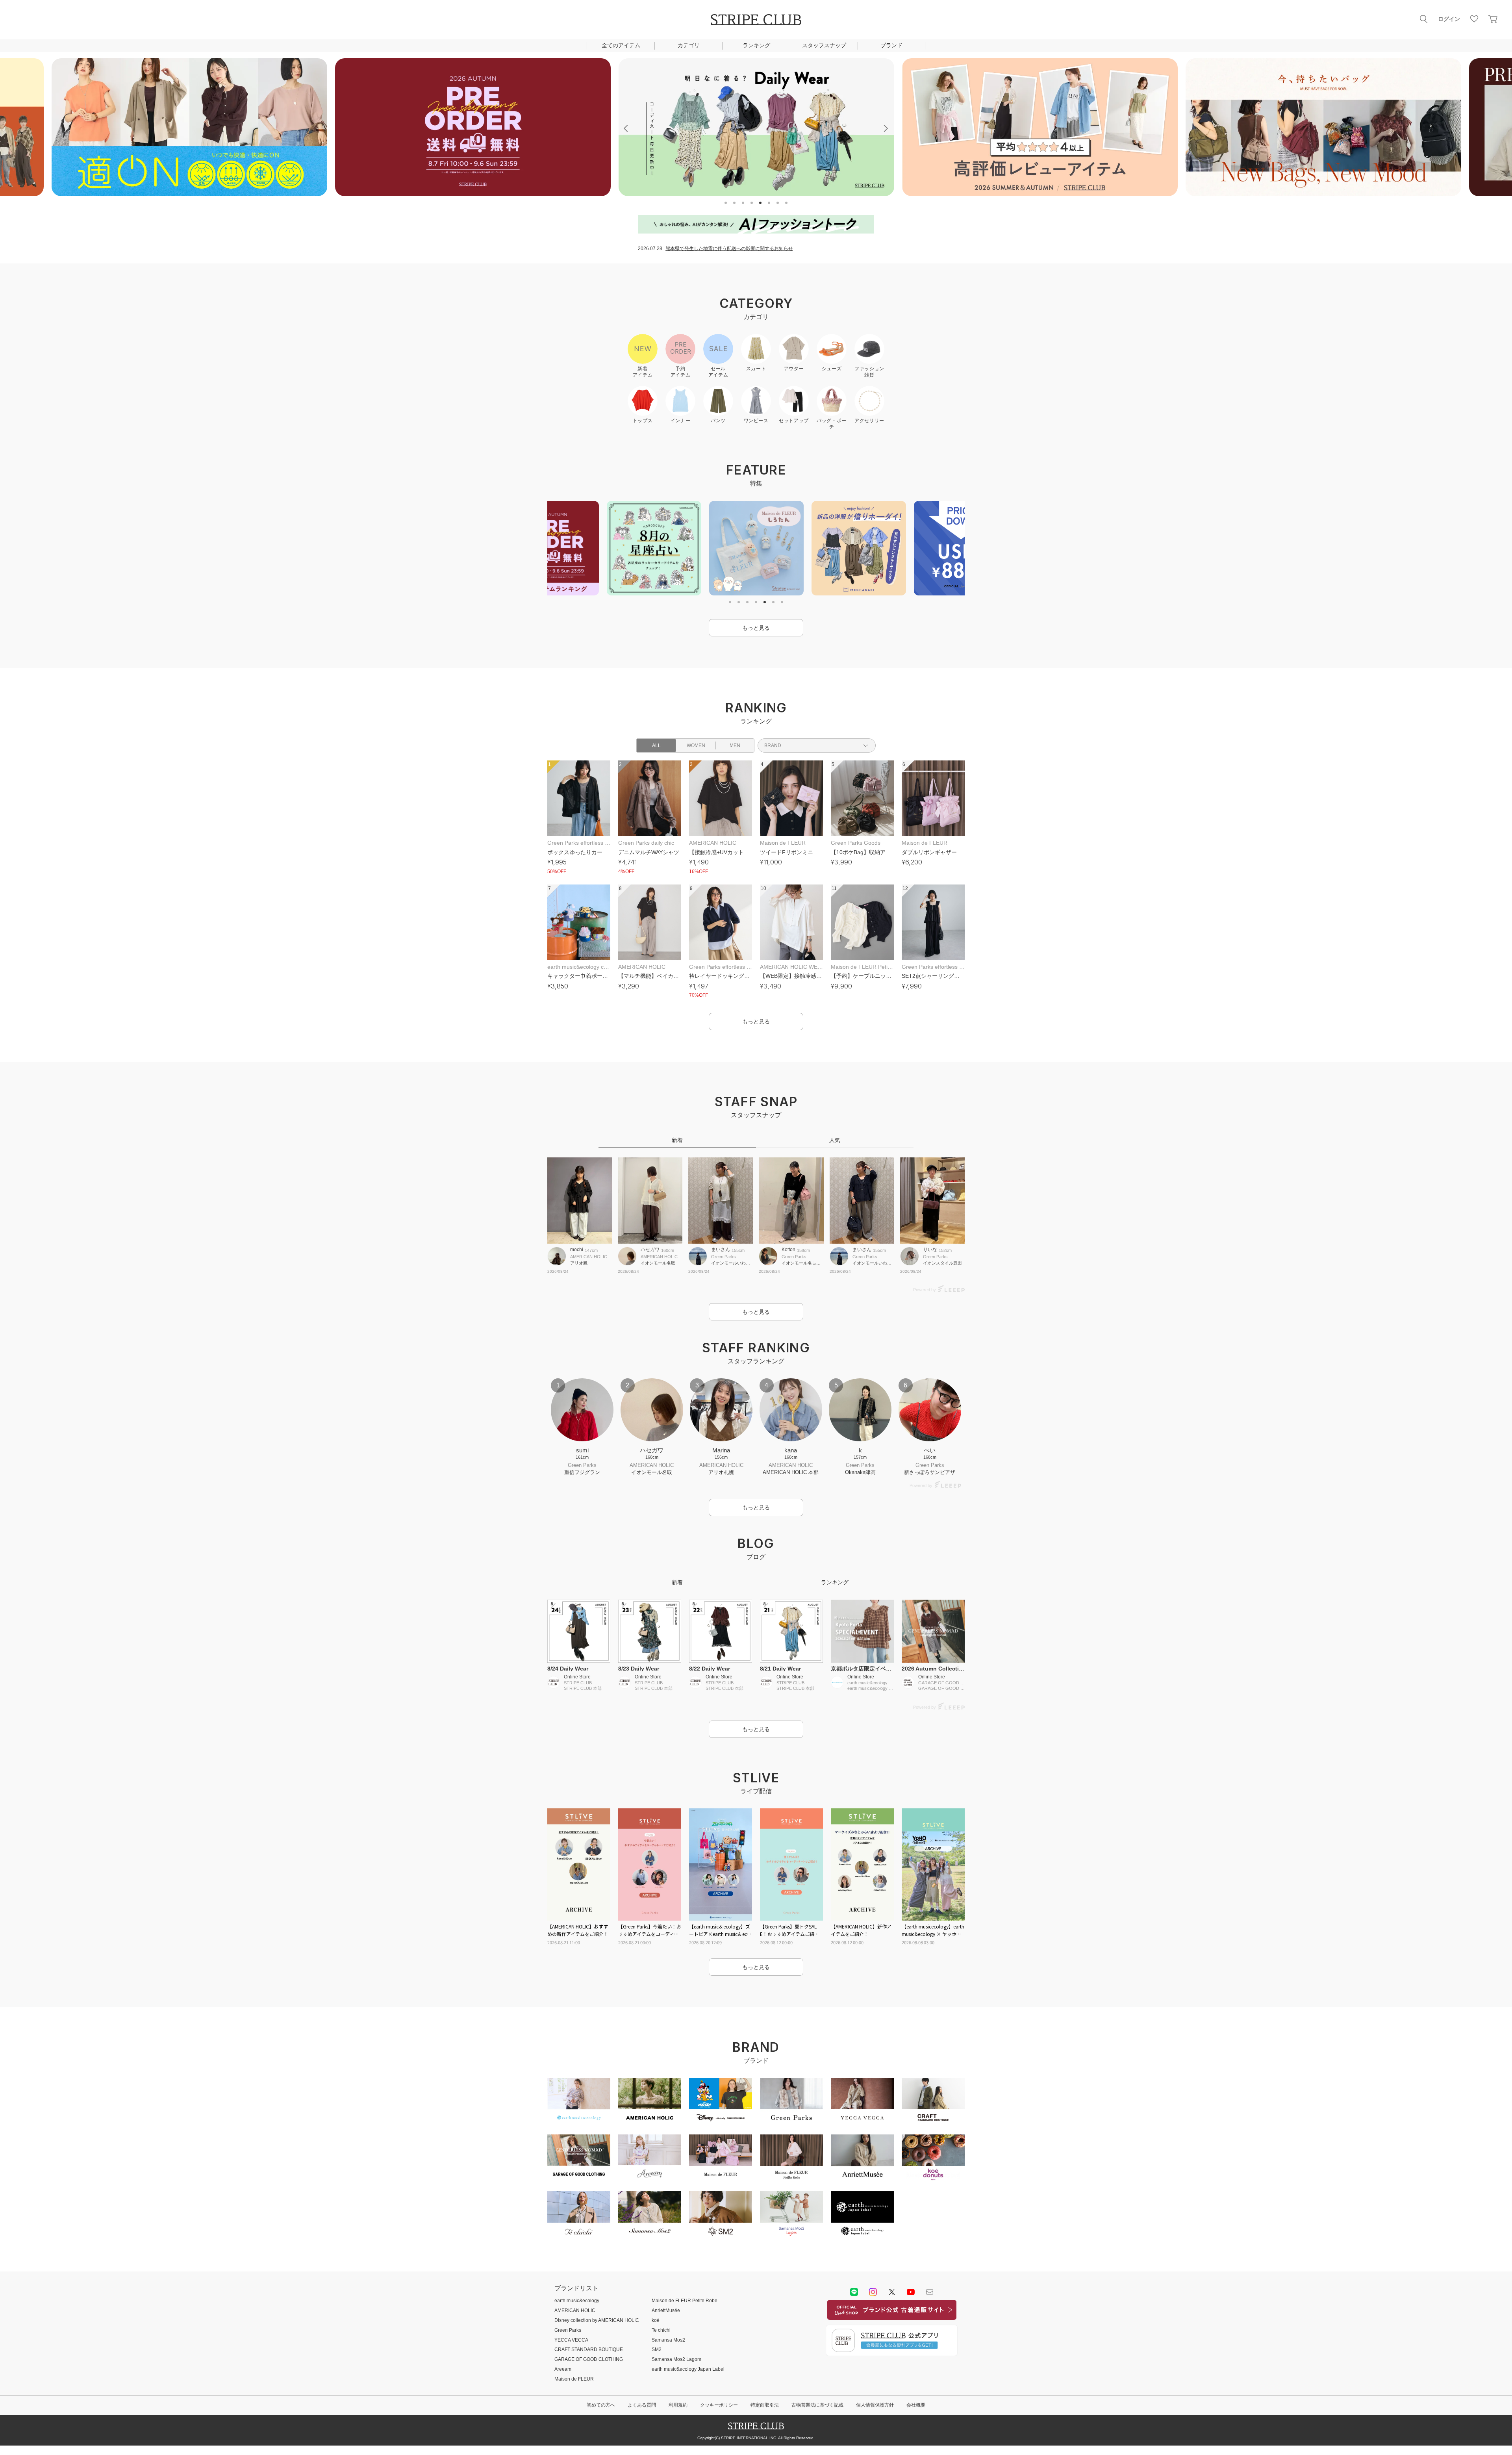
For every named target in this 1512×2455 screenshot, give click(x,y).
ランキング (756, 45)
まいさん (721, 1250)
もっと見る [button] (756, 628)
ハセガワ (650, 1250)
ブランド (891, 45)
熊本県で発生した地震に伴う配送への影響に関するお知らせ (729, 248)
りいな (930, 1250)
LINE (854, 2292)
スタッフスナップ (824, 45)
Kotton (788, 1250)
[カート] (1493, 19)
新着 (677, 1140)
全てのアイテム (621, 45)
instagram (873, 2292)
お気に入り (1474, 19)
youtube (911, 2292)
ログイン (1449, 19)
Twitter (892, 2292)
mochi (577, 1250)
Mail (930, 2292)
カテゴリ (689, 45)
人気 (835, 1140)
